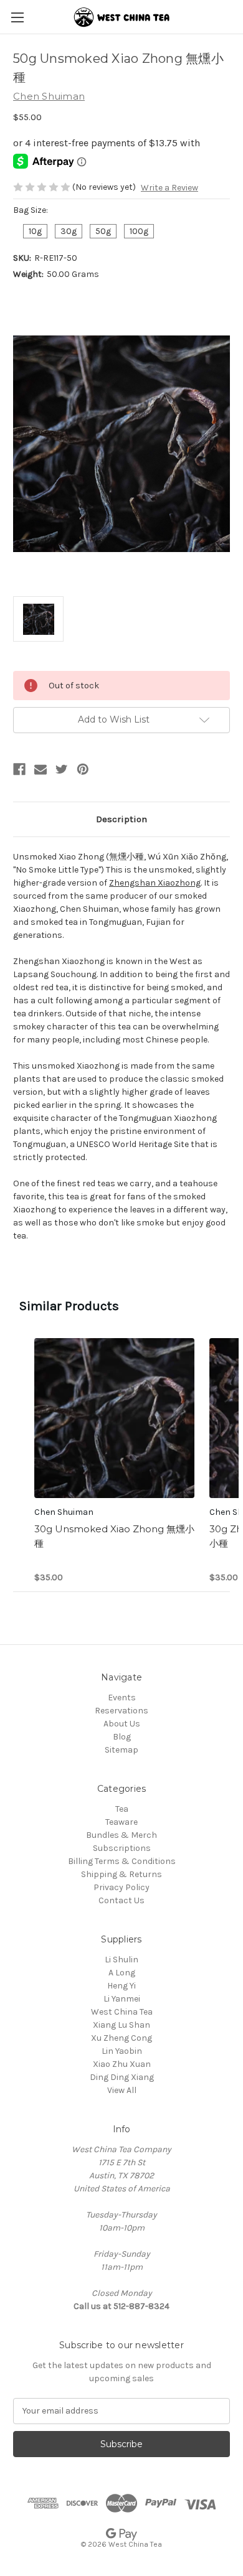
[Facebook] (19, 769)
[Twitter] (62, 769)
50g (103, 231)
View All (122, 2090)
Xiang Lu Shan (121, 2025)
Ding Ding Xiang (122, 2077)
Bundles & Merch (121, 1835)
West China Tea (122, 2012)
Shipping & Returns (121, 1874)
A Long (122, 1973)
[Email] (40, 769)
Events (122, 1698)
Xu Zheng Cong (121, 2038)
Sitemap (121, 1750)
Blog (122, 1737)
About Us (122, 1724)
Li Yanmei (122, 1999)
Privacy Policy (121, 1887)
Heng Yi (121, 1986)
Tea (122, 1809)
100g (139, 231)
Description (121, 819)
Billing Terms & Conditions (122, 1861)
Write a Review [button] (169, 188)
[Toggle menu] (17, 17)
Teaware (121, 1822)
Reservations (121, 1711)
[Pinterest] (83, 769)
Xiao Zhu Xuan (122, 2064)
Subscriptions (122, 1848)
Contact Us (121, 1900)
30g (69, 231)
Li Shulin (121, 1960)
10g (35, 231)
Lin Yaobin (122, 2051)
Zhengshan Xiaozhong (155, 883)
